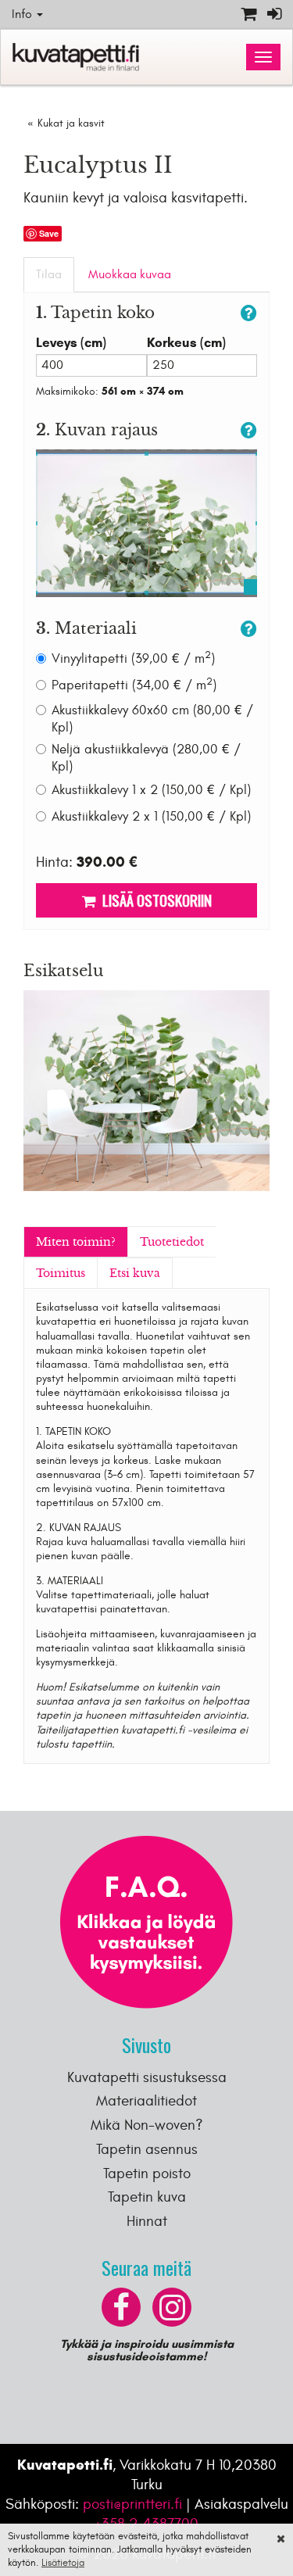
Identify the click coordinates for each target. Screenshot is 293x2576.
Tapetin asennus (147, 2149)
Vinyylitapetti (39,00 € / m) (133, 658)
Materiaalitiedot (146, 2101)
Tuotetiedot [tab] (172, 1242)
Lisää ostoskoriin (154, 900)
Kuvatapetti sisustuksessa (147, 2077)
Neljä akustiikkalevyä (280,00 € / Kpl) (146, 758)
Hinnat (147, 2221)
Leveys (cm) (71, 343)
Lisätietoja (63, 2563)
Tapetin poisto (147, 2173)
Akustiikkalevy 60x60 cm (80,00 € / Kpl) (152, 719)
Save (49, 233)
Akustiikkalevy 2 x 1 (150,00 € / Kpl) (151, 817)
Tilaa (49, 274)
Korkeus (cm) (186, 343)
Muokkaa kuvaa (130, 274)
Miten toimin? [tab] (76, 1242)
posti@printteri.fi (132, 2504)
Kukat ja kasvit (71, 123)
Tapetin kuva (147, 2197)
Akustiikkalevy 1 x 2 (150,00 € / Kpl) (151, 790)
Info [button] (23, 14)
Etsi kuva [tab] (135, 1273)
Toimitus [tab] (61, 1273)
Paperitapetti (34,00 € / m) (134, 685)
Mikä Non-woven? (147, 2125)
